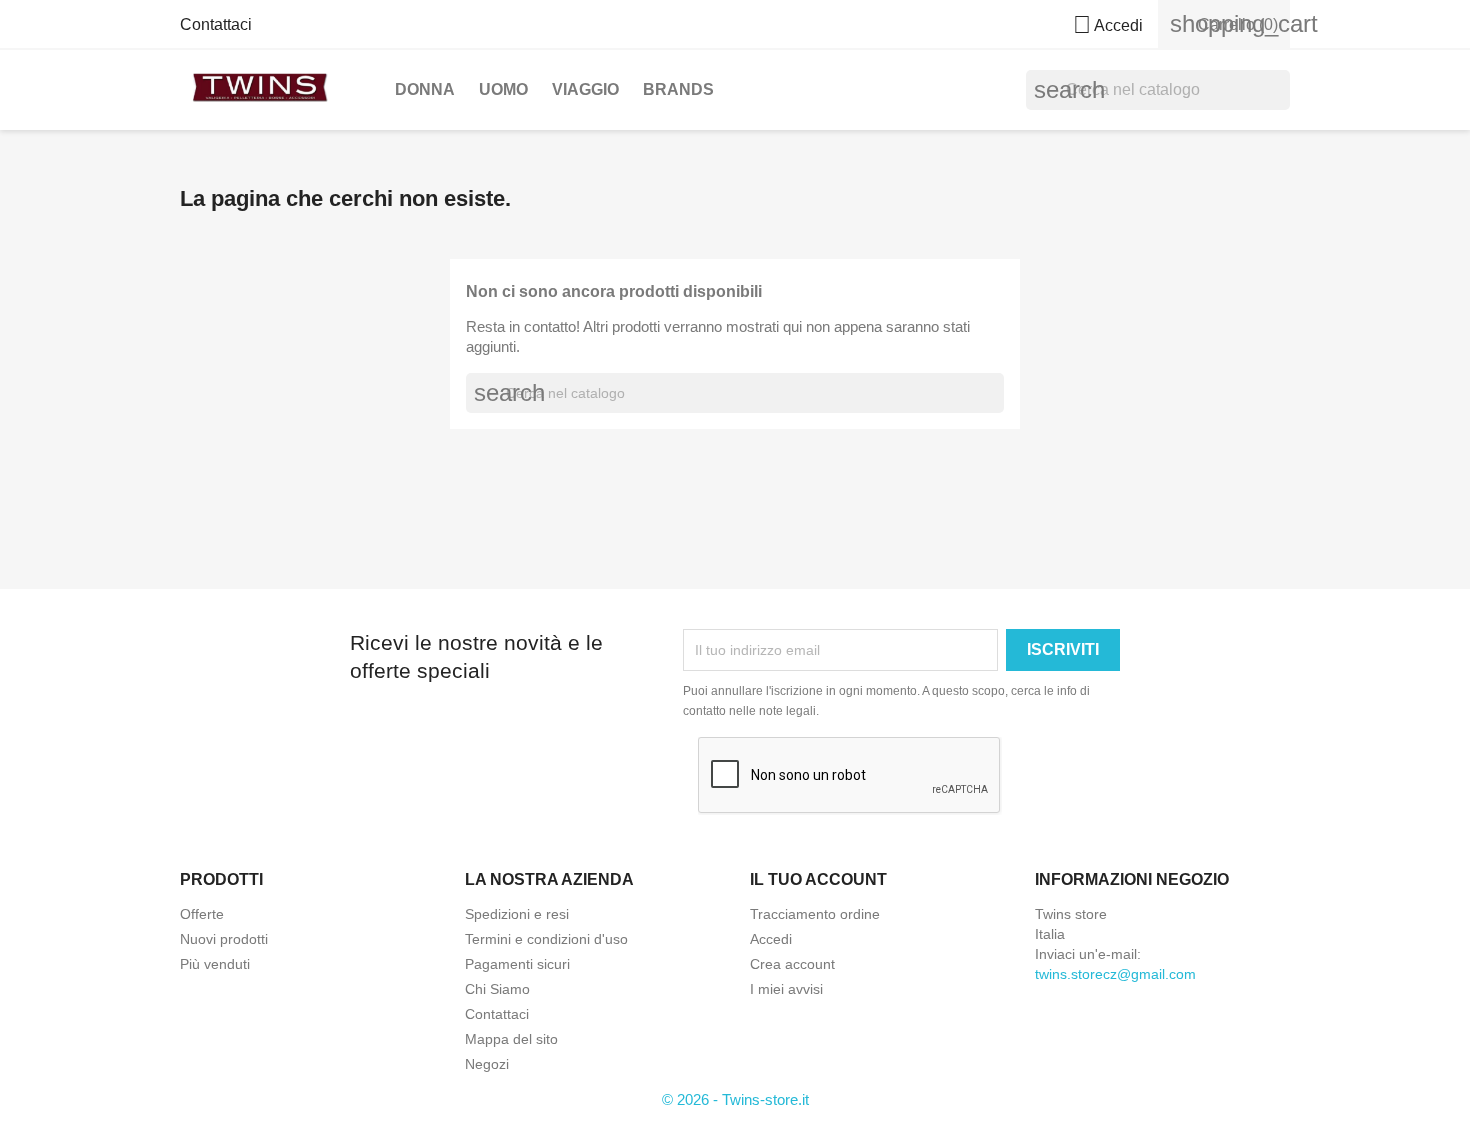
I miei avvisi (786, 989)
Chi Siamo (497, 989)
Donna (425, 89)
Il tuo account (818, 879)
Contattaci (216, 24)
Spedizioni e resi (517, 914)
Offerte (202, 914)
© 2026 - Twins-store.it (735, 1099)
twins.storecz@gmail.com (1115, 974)
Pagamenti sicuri (517, 964)
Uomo (503, 89)
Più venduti (215, 964)
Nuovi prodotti (224, 939)
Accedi (771, 939)
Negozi (487, 1064)
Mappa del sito (511, 1039)
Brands (678, 89)
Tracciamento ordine (815, 914)
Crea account (792, 964)
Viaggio (585, 89)
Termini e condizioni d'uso (546, 939)
